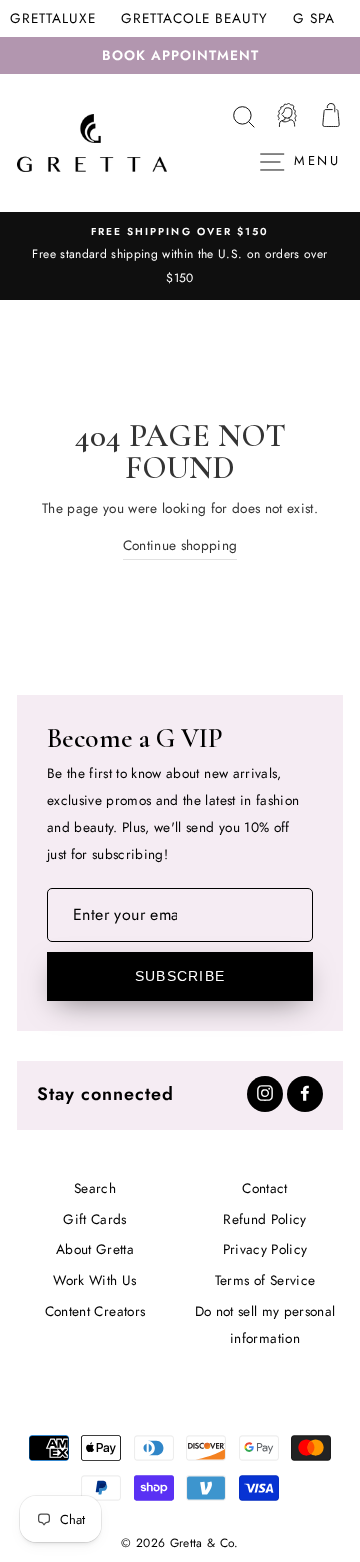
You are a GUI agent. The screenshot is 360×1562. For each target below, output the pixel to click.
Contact (264, 1188)
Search (95, 1188)
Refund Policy (264, 1219)
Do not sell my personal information (265, 1324)
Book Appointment (180, 55)
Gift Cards (94, 1219)
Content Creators (95, 1311)
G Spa (314, 18)
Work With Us (94, 1280)
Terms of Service (265, 1280)
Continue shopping (180, 545)
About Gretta (95, 1249)
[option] (180, 256)
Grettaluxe (53, 18)
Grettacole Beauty (194, 18)
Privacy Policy (265, 1249)
